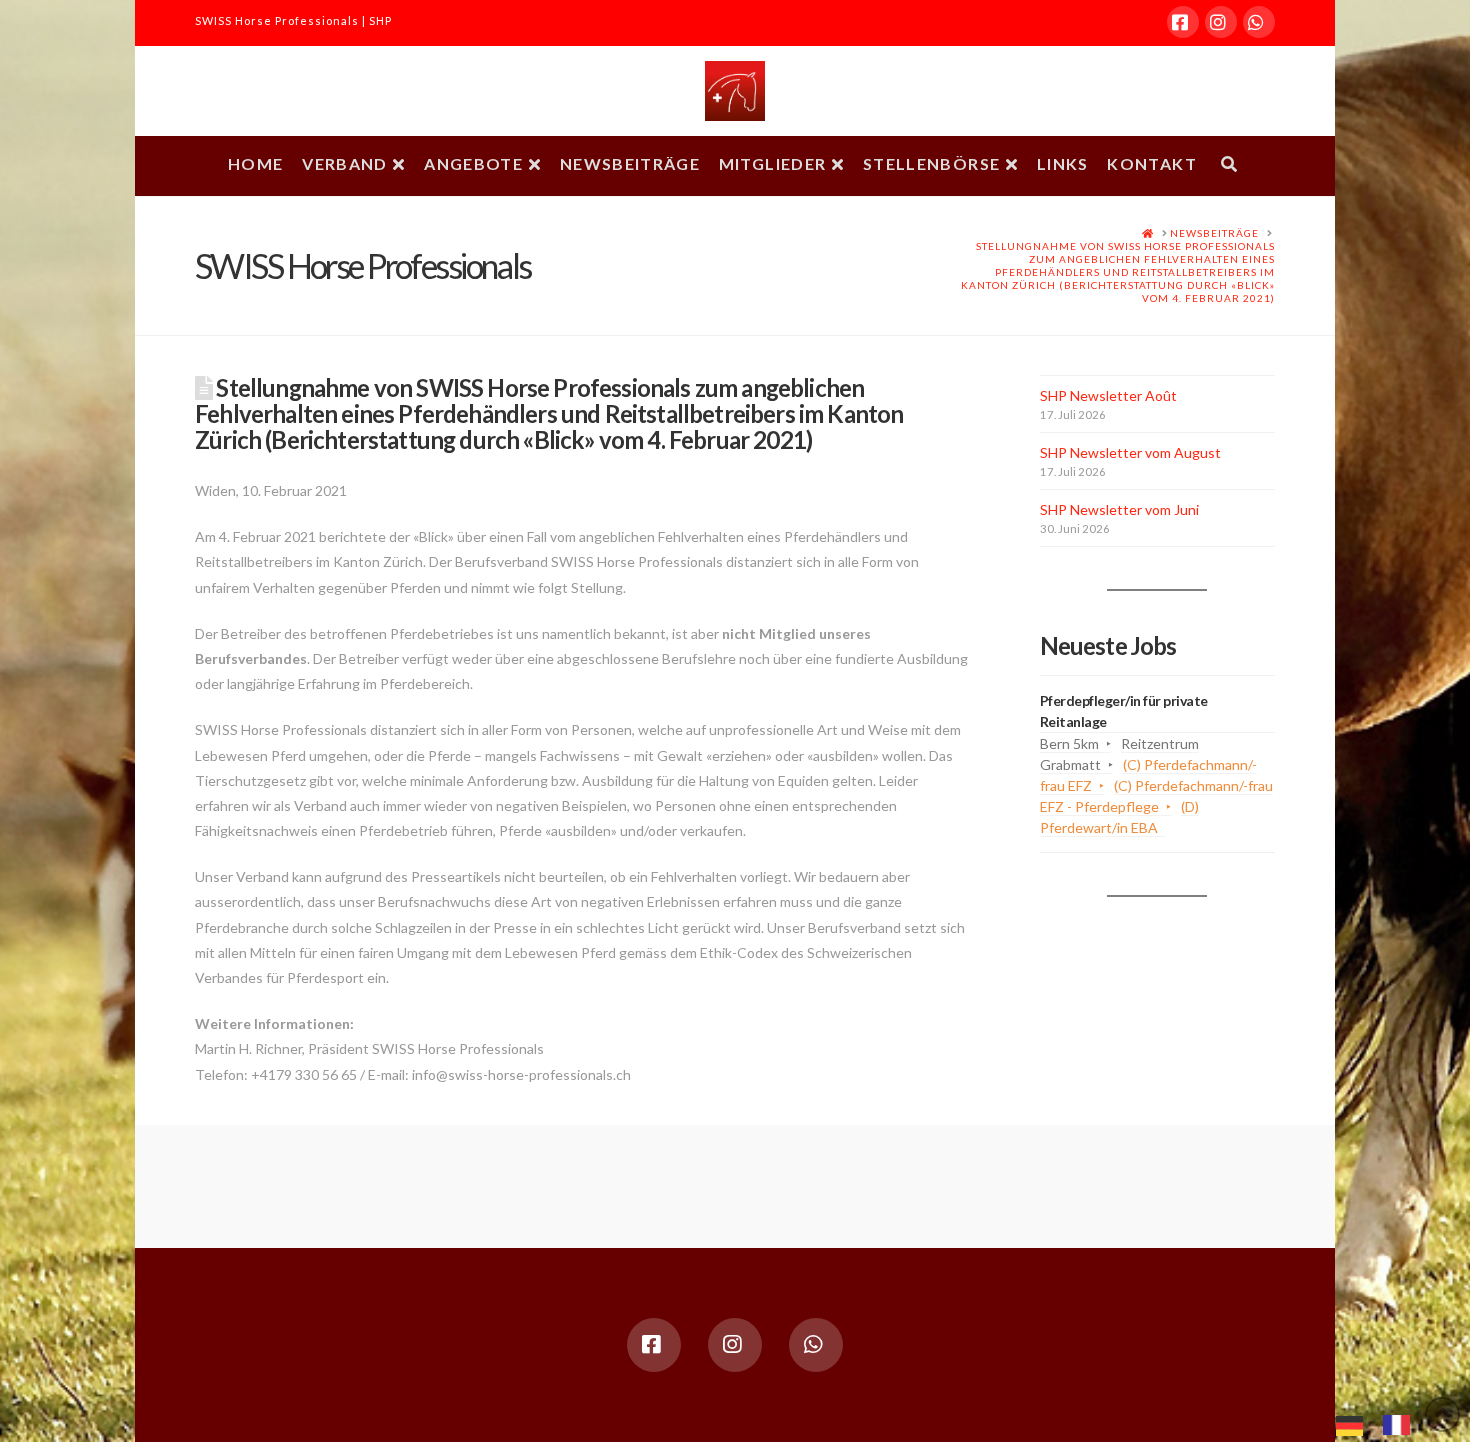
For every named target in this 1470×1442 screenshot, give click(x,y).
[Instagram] (1221, 22)
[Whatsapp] (1259, 22)
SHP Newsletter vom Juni (1119, 509)
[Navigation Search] (1229, 166)
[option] (1401, 1425)
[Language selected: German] (1383, 1423)
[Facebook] (1183, 22)
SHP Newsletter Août (1108, 395)
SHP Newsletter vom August (1130, 452)
